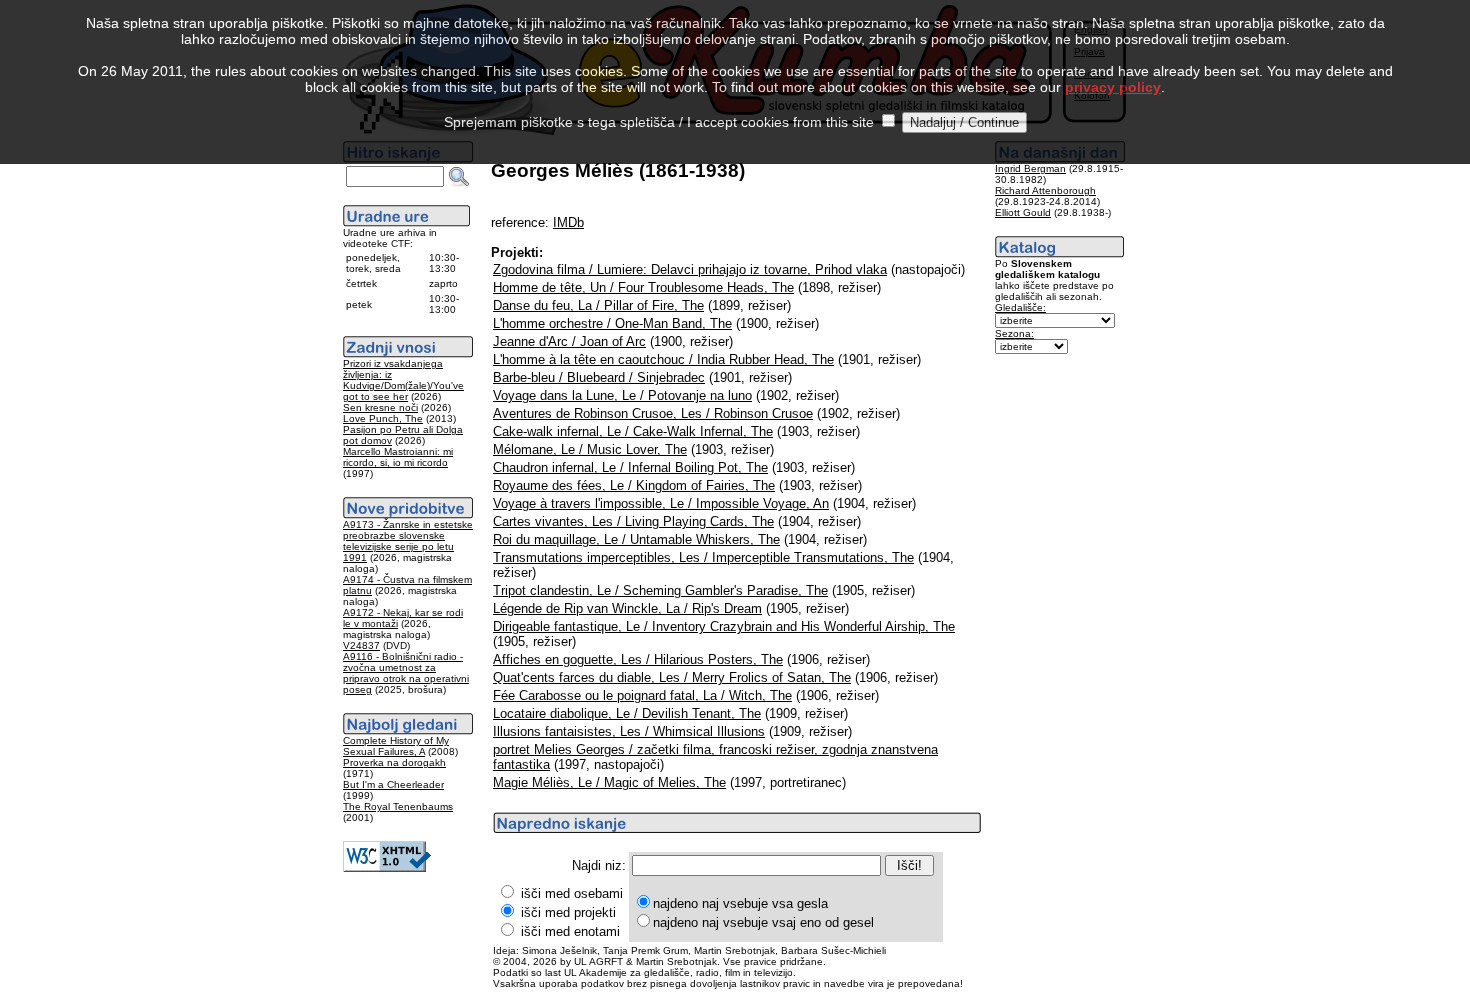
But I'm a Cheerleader (393, 784)
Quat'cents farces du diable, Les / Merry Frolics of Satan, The (672, 677)
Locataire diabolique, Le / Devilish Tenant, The (627, 713)
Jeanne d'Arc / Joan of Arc (569, 341)
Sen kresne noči (380, 407)
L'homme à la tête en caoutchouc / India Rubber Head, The (663, 359)
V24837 (361, 645)
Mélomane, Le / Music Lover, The (590, 449)
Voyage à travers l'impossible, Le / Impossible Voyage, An (661, 503)
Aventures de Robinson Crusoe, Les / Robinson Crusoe (653, 413)
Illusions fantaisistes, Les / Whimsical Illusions (629, 731)
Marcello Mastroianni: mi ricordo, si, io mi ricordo (398, 457)
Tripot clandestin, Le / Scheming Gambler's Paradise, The (660, 590)
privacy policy (1113, 87)
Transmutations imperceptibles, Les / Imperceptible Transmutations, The (703, 557)
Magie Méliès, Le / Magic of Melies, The (609, 782)
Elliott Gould (1023, 212)
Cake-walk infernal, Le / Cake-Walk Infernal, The (633, 431)
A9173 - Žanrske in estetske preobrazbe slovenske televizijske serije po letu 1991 (408, 541)
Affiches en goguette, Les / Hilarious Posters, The (638, 659)
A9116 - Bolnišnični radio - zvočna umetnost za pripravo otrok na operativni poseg (406, 673)
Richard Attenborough (1045, 190)
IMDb (568, 222)
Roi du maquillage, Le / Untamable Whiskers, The (636, 539)
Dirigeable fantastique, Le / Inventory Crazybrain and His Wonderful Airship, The (724, 626)
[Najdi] (459, 177)
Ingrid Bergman (1030, 168)
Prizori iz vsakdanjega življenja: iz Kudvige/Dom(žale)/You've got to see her (403, 380)
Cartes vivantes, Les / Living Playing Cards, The (633, 521)
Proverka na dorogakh (394, 762)
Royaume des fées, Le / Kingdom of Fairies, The (634, 485)
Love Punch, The (383, 418)
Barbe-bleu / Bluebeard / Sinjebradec (599, 377)
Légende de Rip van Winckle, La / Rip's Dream (627, 608)
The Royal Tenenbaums (398, 806)
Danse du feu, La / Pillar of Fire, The (598, 305)
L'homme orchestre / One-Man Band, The (612, 323)
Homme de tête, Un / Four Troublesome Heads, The (643, 287)
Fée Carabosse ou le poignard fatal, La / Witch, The (642, 695)
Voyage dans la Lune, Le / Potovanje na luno (622, 395)
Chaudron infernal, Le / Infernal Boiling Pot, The (630, 467)
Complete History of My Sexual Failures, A (396, 746)
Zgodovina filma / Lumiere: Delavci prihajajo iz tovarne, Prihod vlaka (690, 269)
